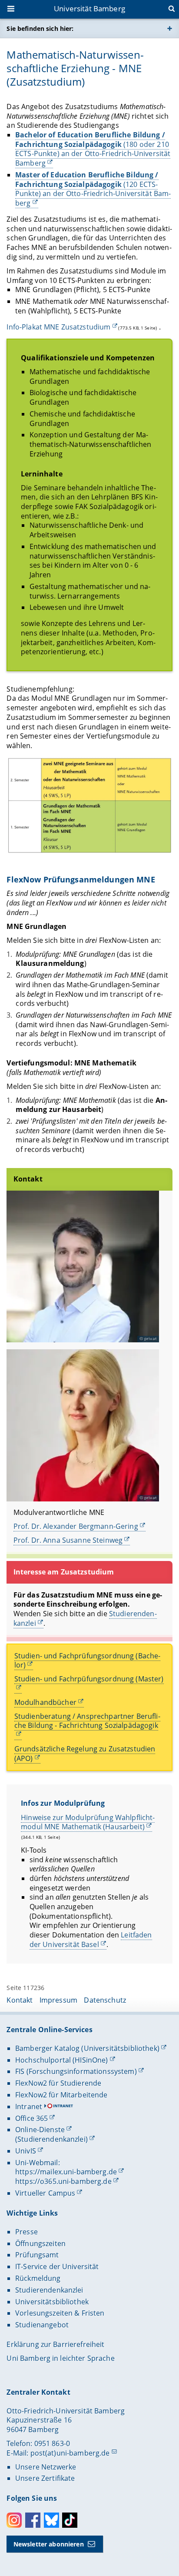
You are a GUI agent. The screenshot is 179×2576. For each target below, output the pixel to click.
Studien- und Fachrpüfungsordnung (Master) (89, 1679)
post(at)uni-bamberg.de (70, 2453)
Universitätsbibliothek (52, 2302)
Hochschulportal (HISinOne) (62, 2060)
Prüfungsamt (37, 2255)
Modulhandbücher (45, 1702)
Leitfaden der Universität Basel (91, 1940)
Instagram (14, 2520)
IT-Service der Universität (57, 2266)
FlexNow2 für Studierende (58, 2083)
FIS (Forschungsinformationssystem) (76, 2071)
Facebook (33, 2520)
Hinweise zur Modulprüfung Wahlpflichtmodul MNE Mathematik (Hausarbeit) (88, 1822)
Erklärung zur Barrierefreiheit (55, 2344)
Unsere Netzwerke (46, 2467)
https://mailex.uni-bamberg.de (66, 2172)
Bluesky (51, 2520)
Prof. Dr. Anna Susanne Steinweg (68, 1540)
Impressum (58, 2000)
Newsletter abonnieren (49, 2544)
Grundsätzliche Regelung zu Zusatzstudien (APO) (85, 1754)
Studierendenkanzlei (49, 2290)
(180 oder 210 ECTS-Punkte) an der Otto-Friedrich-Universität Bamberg (93, 149)
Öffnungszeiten (40, 2243)
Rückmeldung (38, 2278)
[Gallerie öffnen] (89, 806)
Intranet (29, 2107)
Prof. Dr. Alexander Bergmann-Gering (76, 1526)
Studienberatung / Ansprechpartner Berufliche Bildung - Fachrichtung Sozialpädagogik (87, 1721)
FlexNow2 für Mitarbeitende (61, 2095)
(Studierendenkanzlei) (51, 2139)
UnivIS (26, 2151)
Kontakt (20, 2000)
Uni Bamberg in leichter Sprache (60, 2358)
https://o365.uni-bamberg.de (63, 2181)
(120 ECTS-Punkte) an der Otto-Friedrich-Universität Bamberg (93, 189)
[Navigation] (12, 10)
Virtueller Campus (45, 2193)
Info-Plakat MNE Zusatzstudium (58, 327)
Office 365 (31, 2118)
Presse (27, 2232)
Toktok (70, 2520)
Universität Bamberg (89, 8)
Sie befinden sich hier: (40, 28)
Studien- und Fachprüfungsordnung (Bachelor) (87, 1661)
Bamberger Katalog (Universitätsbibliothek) (87, 2048)
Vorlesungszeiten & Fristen (60, 2313)
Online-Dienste (40, 2130)
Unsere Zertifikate (45, 2478)
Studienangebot (42, 2325)
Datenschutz (105, 2000)
